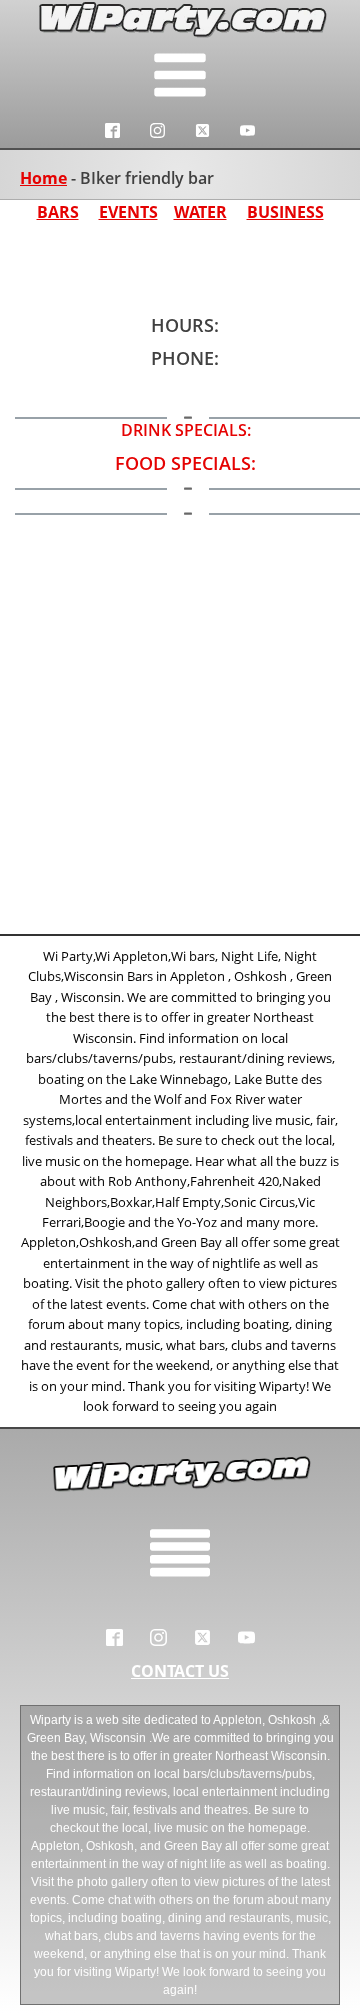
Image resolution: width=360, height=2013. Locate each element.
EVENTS (128, 212)
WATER (200, 212)
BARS (58, 212)
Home (43, 178)
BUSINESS (285, 212)
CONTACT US (180, 1671)
